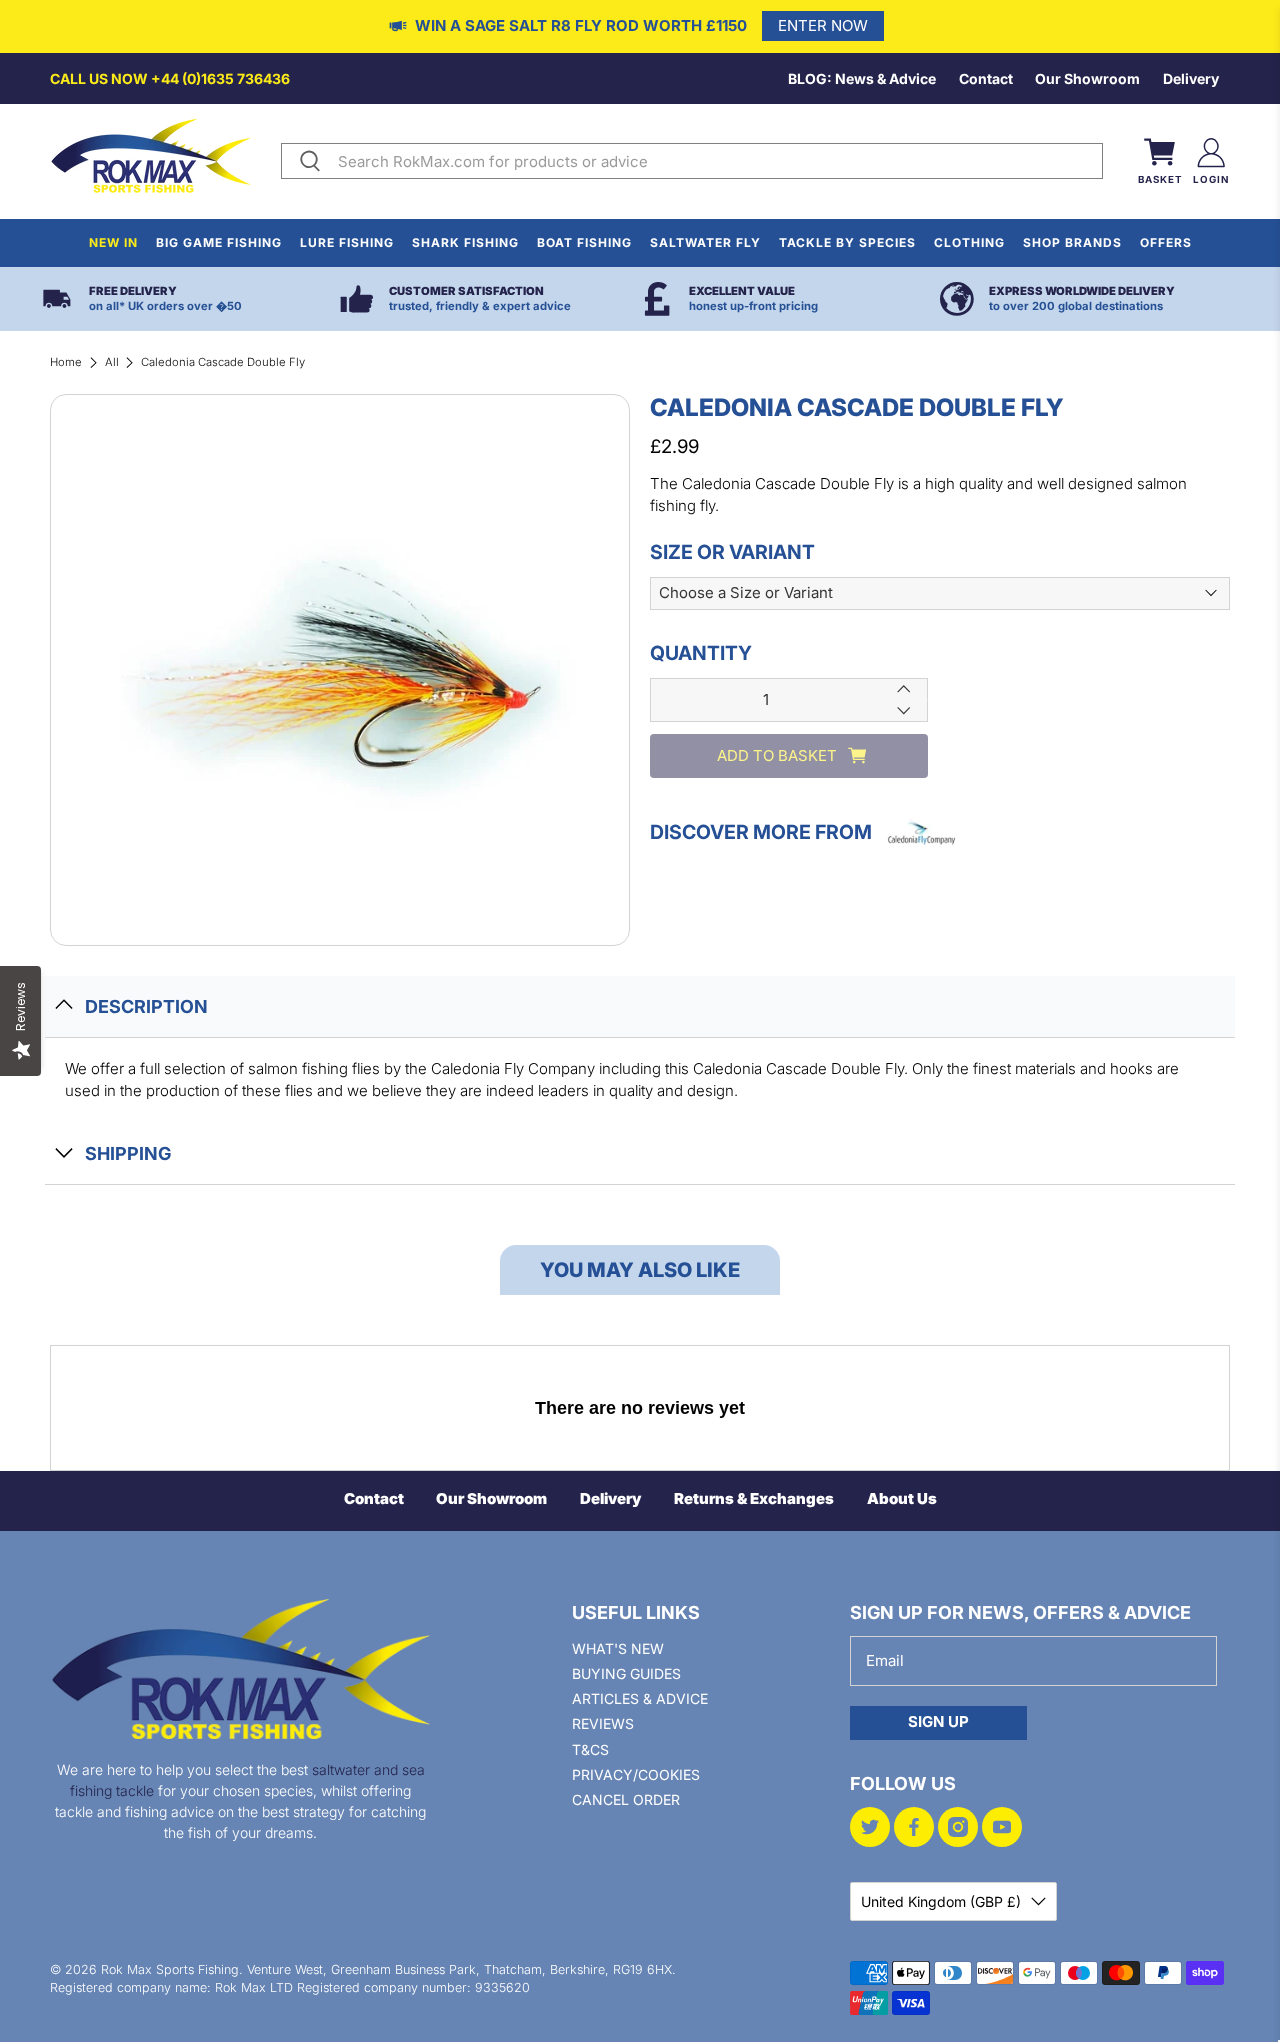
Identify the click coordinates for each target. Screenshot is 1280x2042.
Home (66, 362)
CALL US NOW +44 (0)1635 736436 (170, 78)
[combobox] (716, 161)
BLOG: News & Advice (862, 78)
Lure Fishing (347, 242)
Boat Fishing (584, 242)
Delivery (1191, 78)
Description (146, 1006)
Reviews (603, 1723)
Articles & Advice (640, 1698)
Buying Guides (626, 1673)
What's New (618, 1648)
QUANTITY (701, 653)
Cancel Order (626, 1799)
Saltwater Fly (705, 242)
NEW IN (113, 242)
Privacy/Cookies (636, 1774)
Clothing (969, 242)
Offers (1166, 242)
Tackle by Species (847, 242)
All (112, 362)
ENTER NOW (823, 25)
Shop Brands (1072, 242)
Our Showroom (1087, 78)
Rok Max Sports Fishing (170, 1969)
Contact (986, 78)
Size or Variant (732, 551)
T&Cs (590, 1749)
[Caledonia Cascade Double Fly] (340, 670)
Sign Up (938, 1721)
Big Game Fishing (219, 242)
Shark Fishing (465, 242)
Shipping (128, 1153)
